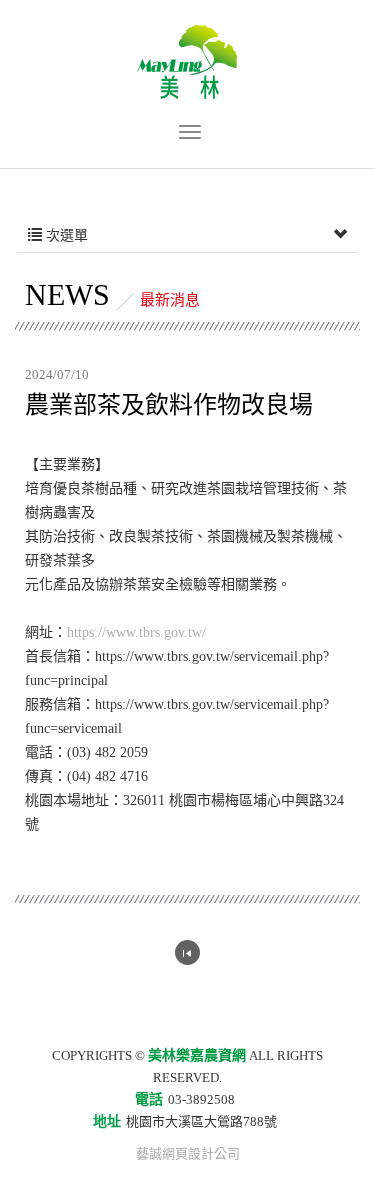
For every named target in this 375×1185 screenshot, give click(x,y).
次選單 (65, 235)
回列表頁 (187, 952)
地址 (107, 1121)
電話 (149, 1099)
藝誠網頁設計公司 (188, 1153)
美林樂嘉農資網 (187, 62)
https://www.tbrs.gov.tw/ (136, 632)
